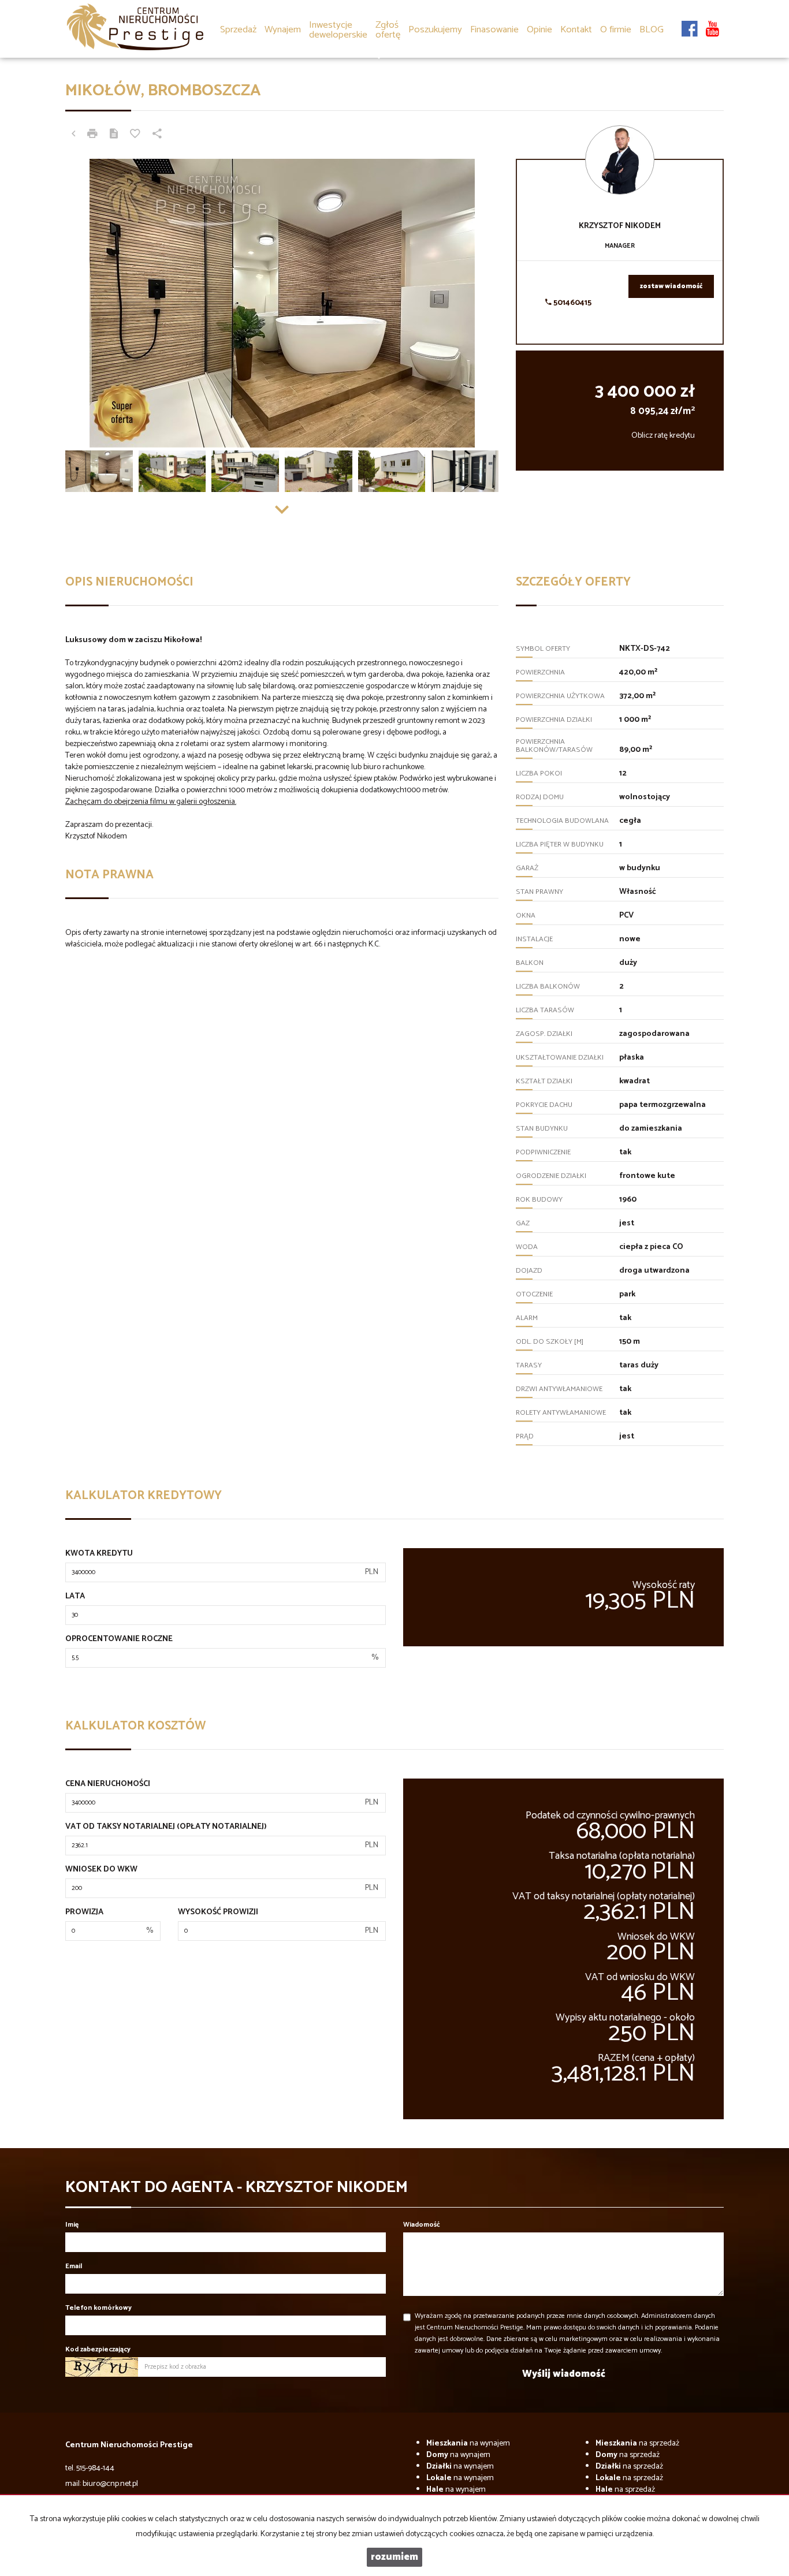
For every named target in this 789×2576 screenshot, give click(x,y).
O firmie (616, 30)
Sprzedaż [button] (238, 30)
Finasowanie (494, 30)
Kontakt (576, 30)
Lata (75, 1597)
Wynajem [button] (283, 30)
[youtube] (712, 23)
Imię (72, 2225)
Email (74, 2266)
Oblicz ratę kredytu (663, 436)
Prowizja (84, 1913)
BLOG (652, 30)
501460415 (572, 303)
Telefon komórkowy (98, 2308)
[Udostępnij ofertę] (157, 135)
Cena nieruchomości (108, 1784)
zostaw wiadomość (671, 286)
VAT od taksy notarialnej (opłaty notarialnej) (166, 1827)
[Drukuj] (92, 135)
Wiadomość (422, 2225)
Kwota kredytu (99, 1554)
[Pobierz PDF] (114, 135)
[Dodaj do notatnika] (135, 135)
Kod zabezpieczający (98, 2349)
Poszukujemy (435, 30)
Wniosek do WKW (101, 1870)
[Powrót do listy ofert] (73, 135)
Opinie (539, 30)
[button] (388, 22)
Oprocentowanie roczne (119, 1639)
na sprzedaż (637, 2443)
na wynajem (468, 2443)
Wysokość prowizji (218, 1913)
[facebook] (690, 23)
